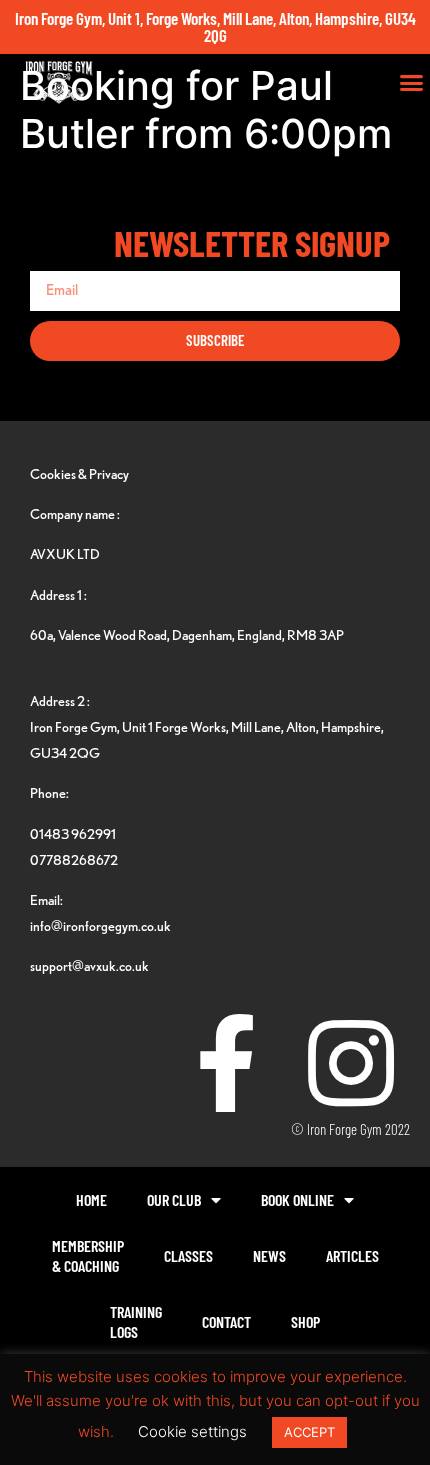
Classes (188, 1255)
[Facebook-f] (226, 1063)
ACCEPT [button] (309, 1432)
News (269, 1255)
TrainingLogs (136, 1321)
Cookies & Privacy (79, 473)
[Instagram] (351, 1063)
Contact (226, 1321)
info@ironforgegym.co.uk (100, 925)
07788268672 (74, 859)
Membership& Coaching (88, 1255)
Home (91, 1199)
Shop (305, 1321)
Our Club (174, 1199)
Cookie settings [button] (192, 1431)
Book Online (297, 1199)
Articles (352, 1255)
